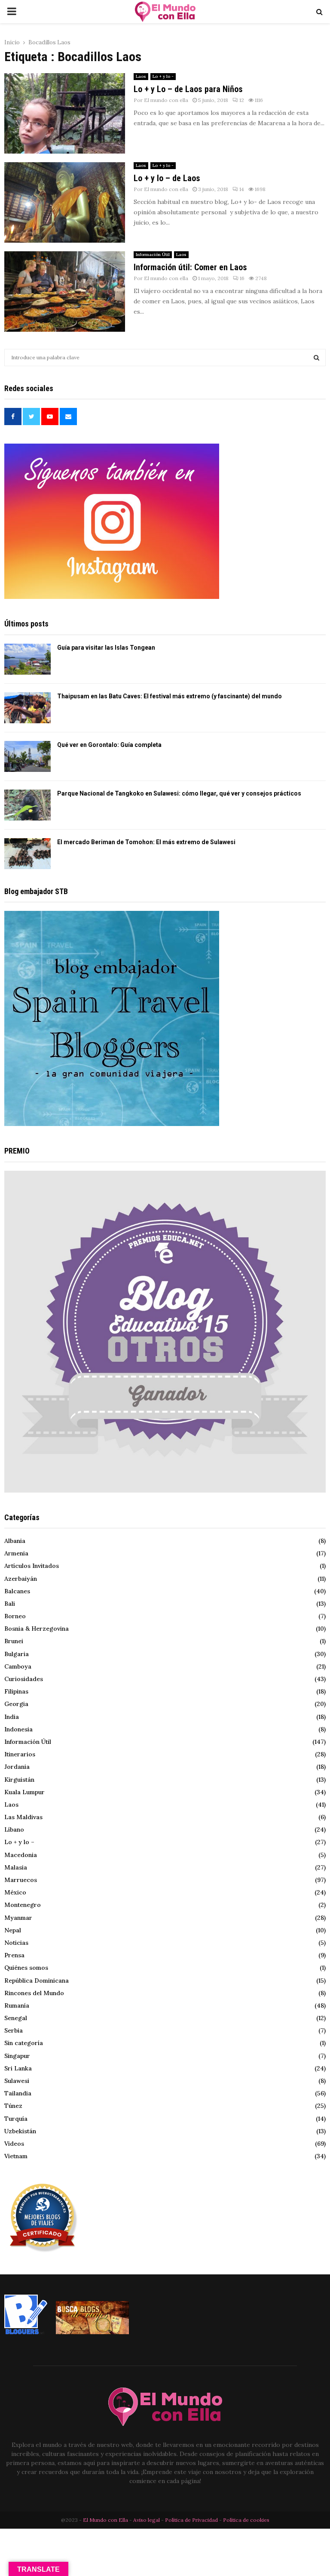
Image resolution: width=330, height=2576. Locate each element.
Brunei (14, 1641)
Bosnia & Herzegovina (37, 1629)
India (12, 1717)
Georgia (16, 1704)
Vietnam (16, 2156)
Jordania (17, 1767)
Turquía (16, 2119)
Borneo (15, 1616)
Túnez (13, 2106)
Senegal (16, 2018)
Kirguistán (19, 1780)
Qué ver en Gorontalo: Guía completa (109, 745)
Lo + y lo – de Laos (167, 178)
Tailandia (18, 2093)
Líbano (14, 1829)
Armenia (16, 1553)
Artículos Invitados (32, 1566)
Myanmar (18, 1918)
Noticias (16, 1943)
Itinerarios (20, 1754)
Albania (15, 1541)
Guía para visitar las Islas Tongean (106, 648)
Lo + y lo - (163, 76)
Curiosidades (24, 1679)
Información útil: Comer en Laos (190, 267)
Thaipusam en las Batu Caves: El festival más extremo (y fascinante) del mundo (170, 696)
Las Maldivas (23, 1817)
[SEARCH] (316, 358)
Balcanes (17, 1591)
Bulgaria (17, 1654)
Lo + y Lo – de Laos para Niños (188, 89)
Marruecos (21, 1880)
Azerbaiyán (21, 1579)
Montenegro (23, 1905)
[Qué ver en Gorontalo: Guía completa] (27, 756)
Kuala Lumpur (24, 1792)
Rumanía (17, 2005)
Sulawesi (17, 2081)
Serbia (14, 2030)
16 (242, 278)
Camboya (18, 1666)
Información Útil (153, 255)
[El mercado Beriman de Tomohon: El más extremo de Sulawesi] (27, 854)
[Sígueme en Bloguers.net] (26, 2332)
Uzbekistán (20, 2131)
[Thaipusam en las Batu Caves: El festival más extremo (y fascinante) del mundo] (27, 708)
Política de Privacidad (191, 2520)
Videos (14, 2144)
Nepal (13, 1930)
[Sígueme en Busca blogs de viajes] (92, 2332)
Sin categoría (24, 2043)
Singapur (17, 2056)
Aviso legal (147, 2520)
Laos (141, 76)
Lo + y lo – (19, 1842)
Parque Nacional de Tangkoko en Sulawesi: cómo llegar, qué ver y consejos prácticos (179, 793)
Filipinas (16, 1691)
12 (242, 100)
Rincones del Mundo (34, 1993)
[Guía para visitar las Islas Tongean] (27, 659)
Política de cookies (246, 2520)
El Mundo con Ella (106, 2520)
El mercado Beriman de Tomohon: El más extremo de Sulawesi (146, 842)
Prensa (14, 1955)
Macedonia (21, 1855)
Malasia (16, 1867)
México (15, 1892)
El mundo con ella (166, 100)
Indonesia (18, 1729)
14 (242, 189)
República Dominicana (37, 1981)
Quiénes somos (26, 1968)
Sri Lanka (18, 2068)
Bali (10, 1604)
